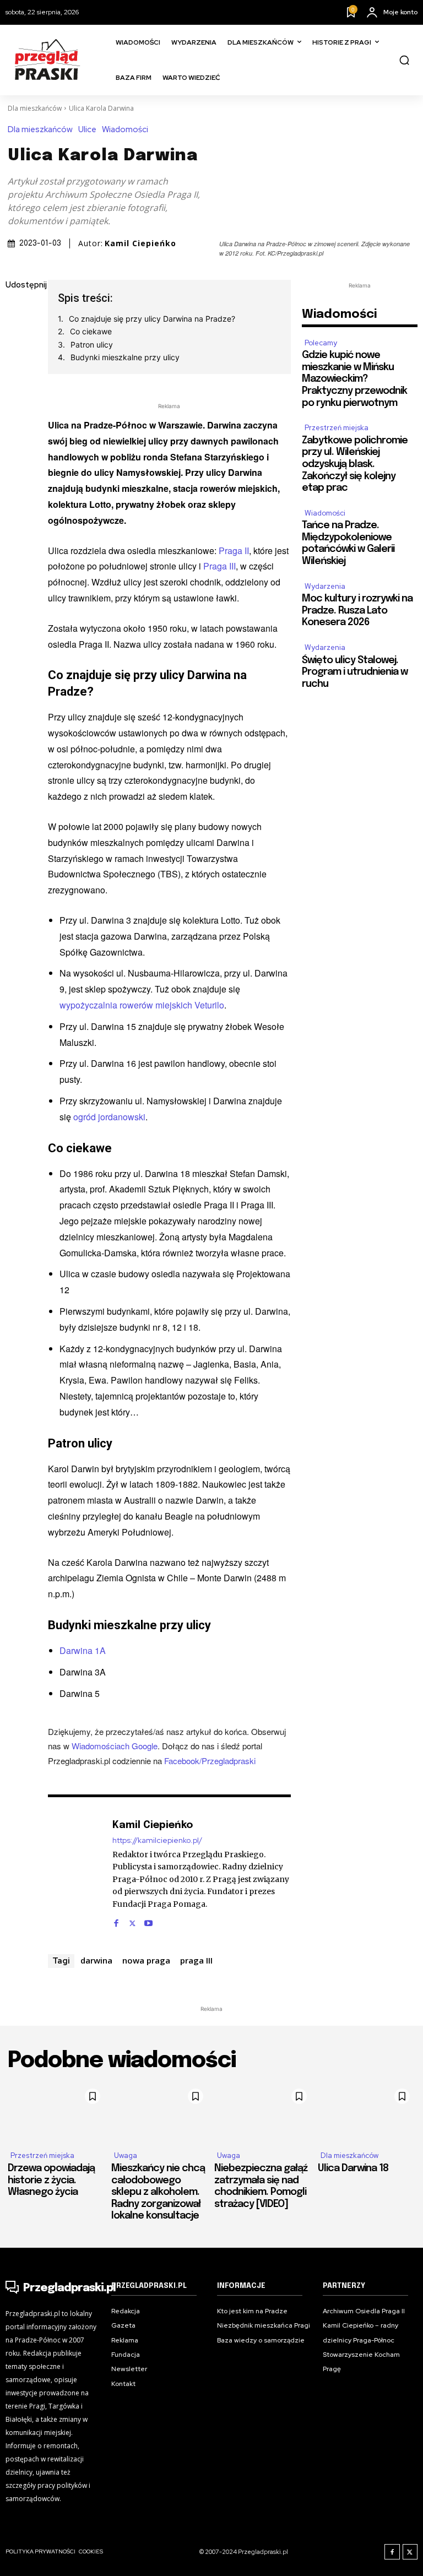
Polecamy (321, 343)
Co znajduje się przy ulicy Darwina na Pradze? (152, 319)
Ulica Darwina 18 (353, 2168)
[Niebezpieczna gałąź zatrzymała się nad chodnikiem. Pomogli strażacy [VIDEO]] (263, 2113)
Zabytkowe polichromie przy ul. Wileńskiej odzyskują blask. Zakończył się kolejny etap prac (355, 464)
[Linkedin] (17, 364)
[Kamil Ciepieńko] (74, 1872)
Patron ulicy (92, 345)
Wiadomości (125, 130)
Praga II (234, 551)
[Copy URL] (17, 441)
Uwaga (126, 2155)
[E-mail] (17, 389)
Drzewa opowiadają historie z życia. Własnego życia (51, 2180)
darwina (96, 1960)
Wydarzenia (325, 586)
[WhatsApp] (17, 415)
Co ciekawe (91, 331)
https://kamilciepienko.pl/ (157, 1840)
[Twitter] (17, 338)
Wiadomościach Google (115, 1746)
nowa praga (146, 1960)
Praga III (219, 566)
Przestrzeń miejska (337, 428)
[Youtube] (148, 1920)
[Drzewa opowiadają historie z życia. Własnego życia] (57, 2113)
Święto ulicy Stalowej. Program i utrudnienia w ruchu (355, 672)
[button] (404, 60)
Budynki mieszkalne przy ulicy (125, 357)
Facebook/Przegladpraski (210, 1761)
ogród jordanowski (109, 1117)
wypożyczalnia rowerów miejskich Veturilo (142, 1005)
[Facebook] (17, 312)
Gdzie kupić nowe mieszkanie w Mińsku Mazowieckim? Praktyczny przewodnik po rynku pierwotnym (354, 379)
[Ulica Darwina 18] (367, 2113)
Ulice (87, 130)
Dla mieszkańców (35, 108)
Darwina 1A (83, 1650)
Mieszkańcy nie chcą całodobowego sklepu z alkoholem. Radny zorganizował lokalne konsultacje (158, 2192)
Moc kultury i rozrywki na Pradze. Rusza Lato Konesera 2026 (357, 611)
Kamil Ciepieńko (140, 243)
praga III (196, 1960)
